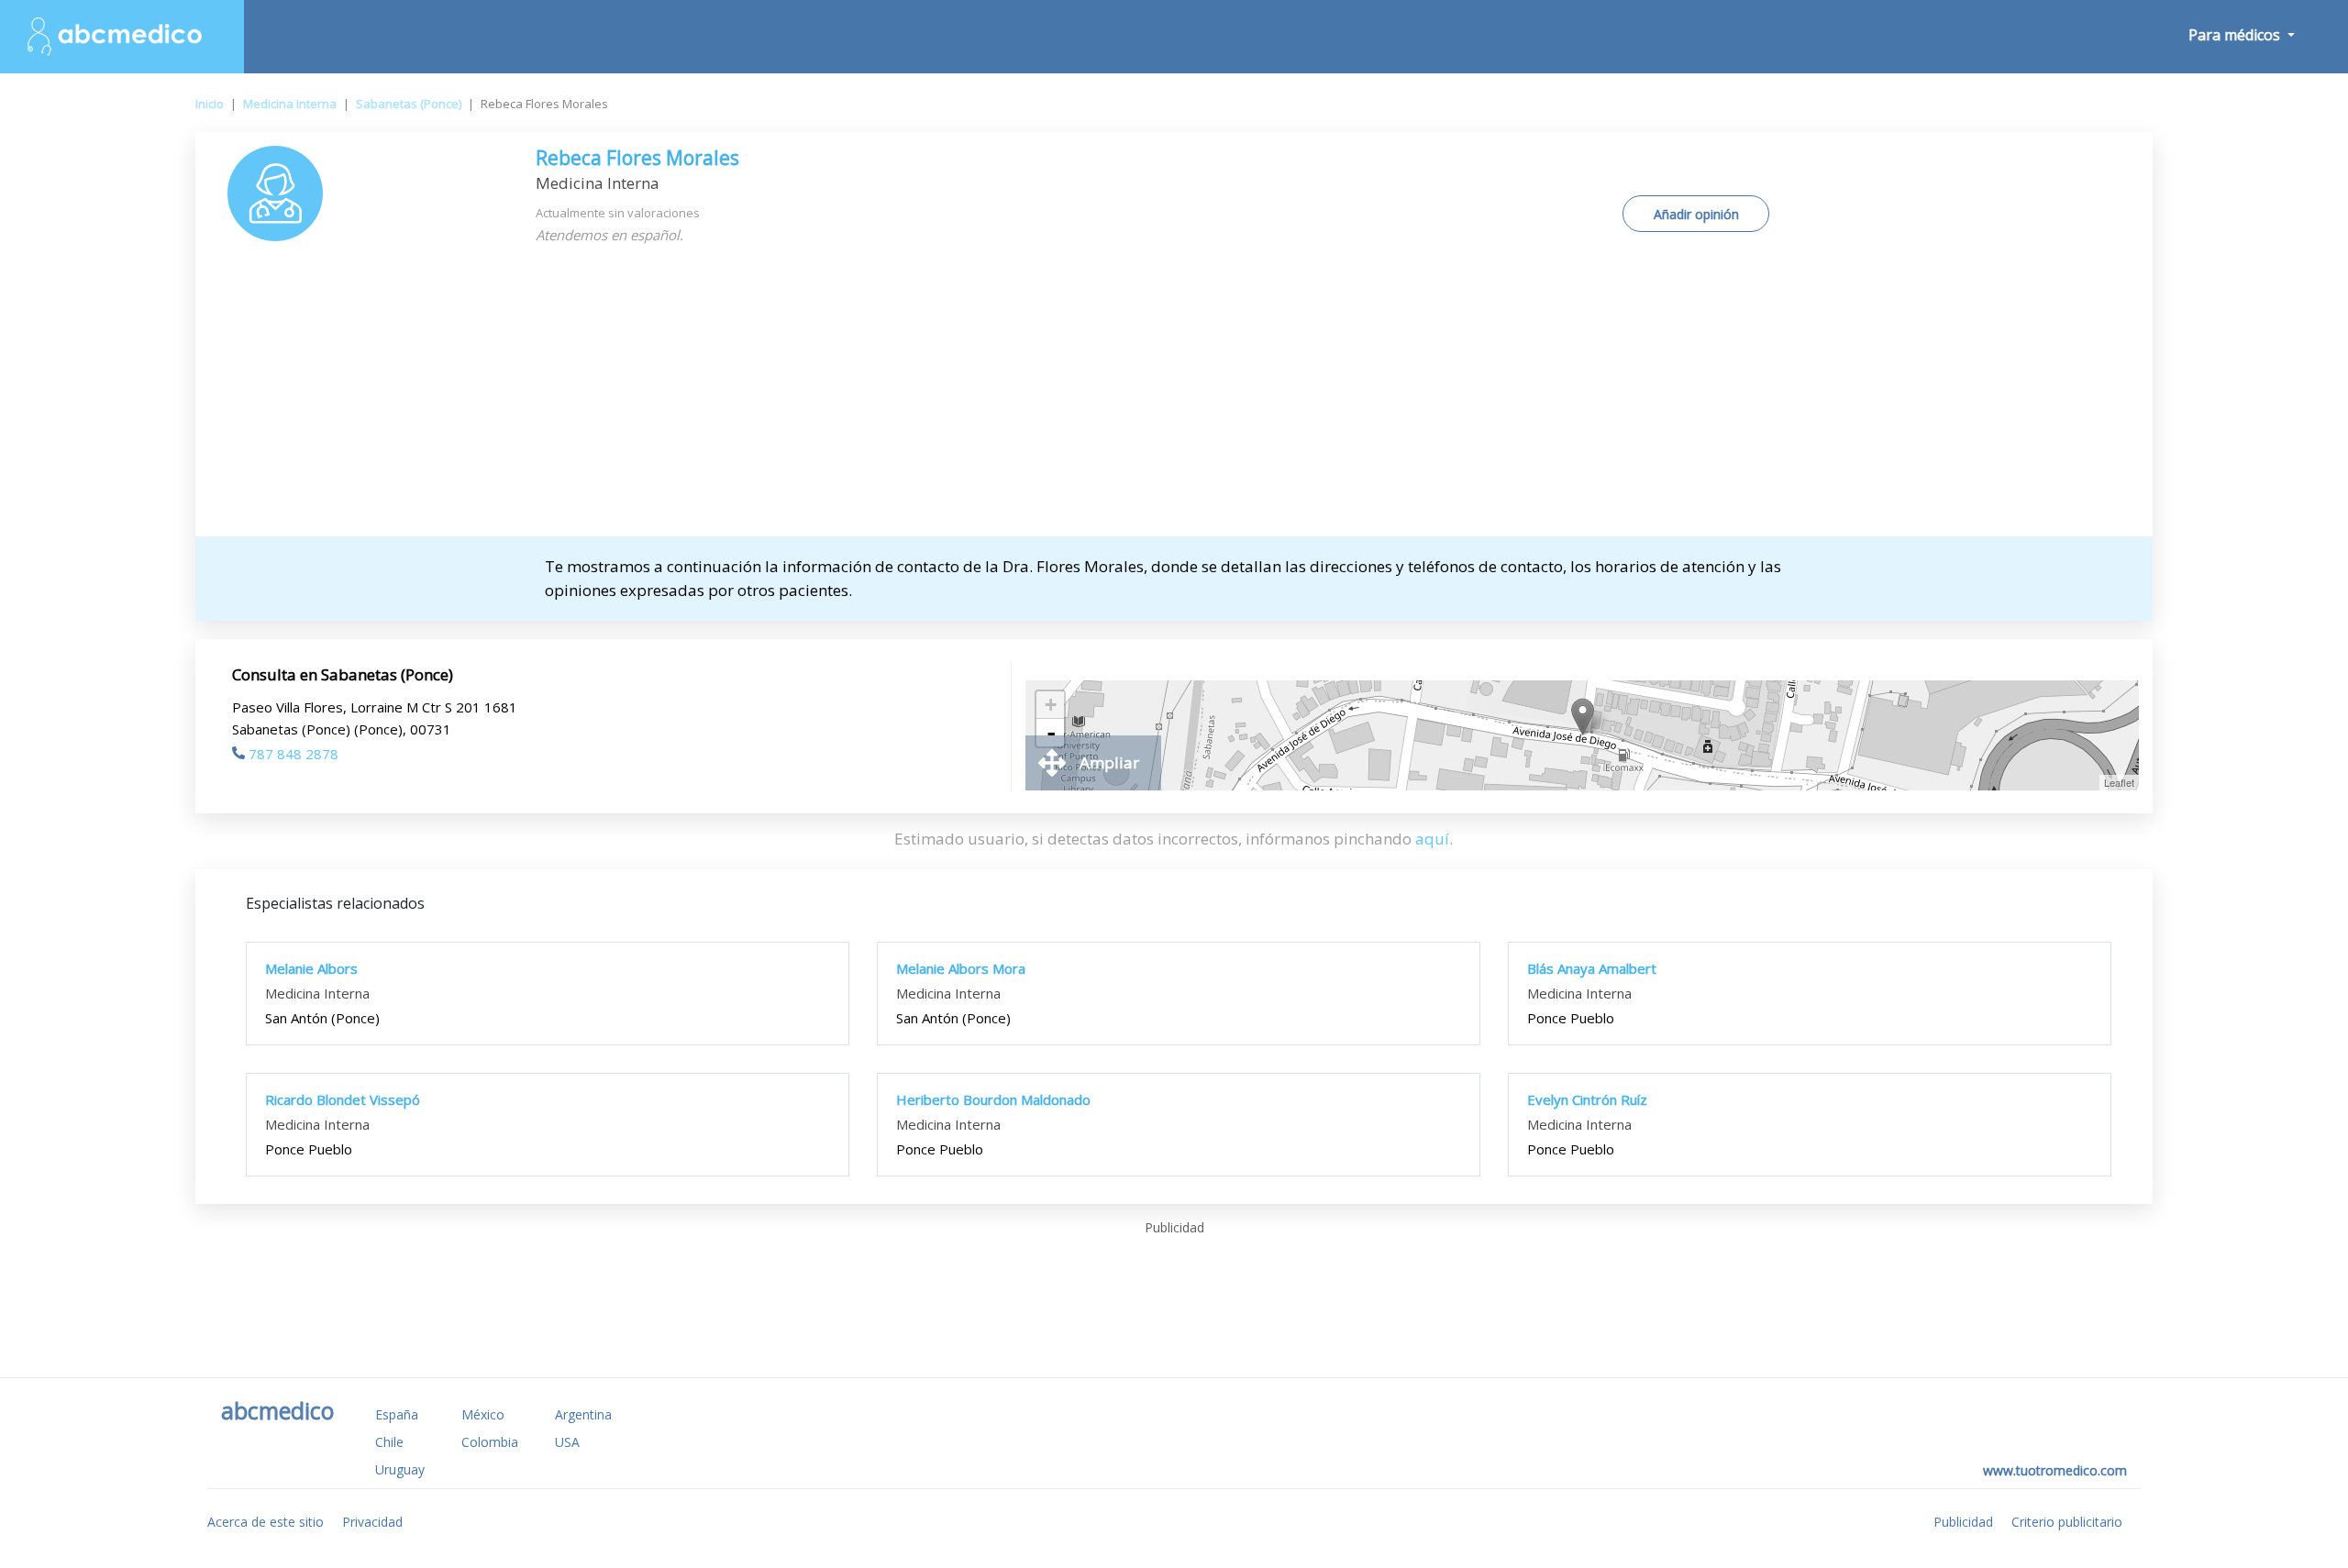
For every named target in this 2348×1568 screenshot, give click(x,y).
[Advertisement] (1174, 399)
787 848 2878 (293, 754)
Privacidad (372, 1522)
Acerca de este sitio (266, 1522)
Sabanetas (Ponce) (409, 104)
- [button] (1051, 733)
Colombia (490, 1442)
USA (567, 1442)
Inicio (210, 104)
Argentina (583, 1414)
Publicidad (1963, 1522)
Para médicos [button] (2236, 35)
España (397, 1414)
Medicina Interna (290, 104)
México (483, 1414)
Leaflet (2119, 782)
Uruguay (400, 1469)
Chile (389, 1442)
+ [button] (1051, 705)
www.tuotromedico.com (2055, 1470)
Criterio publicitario (2067, 1522)
